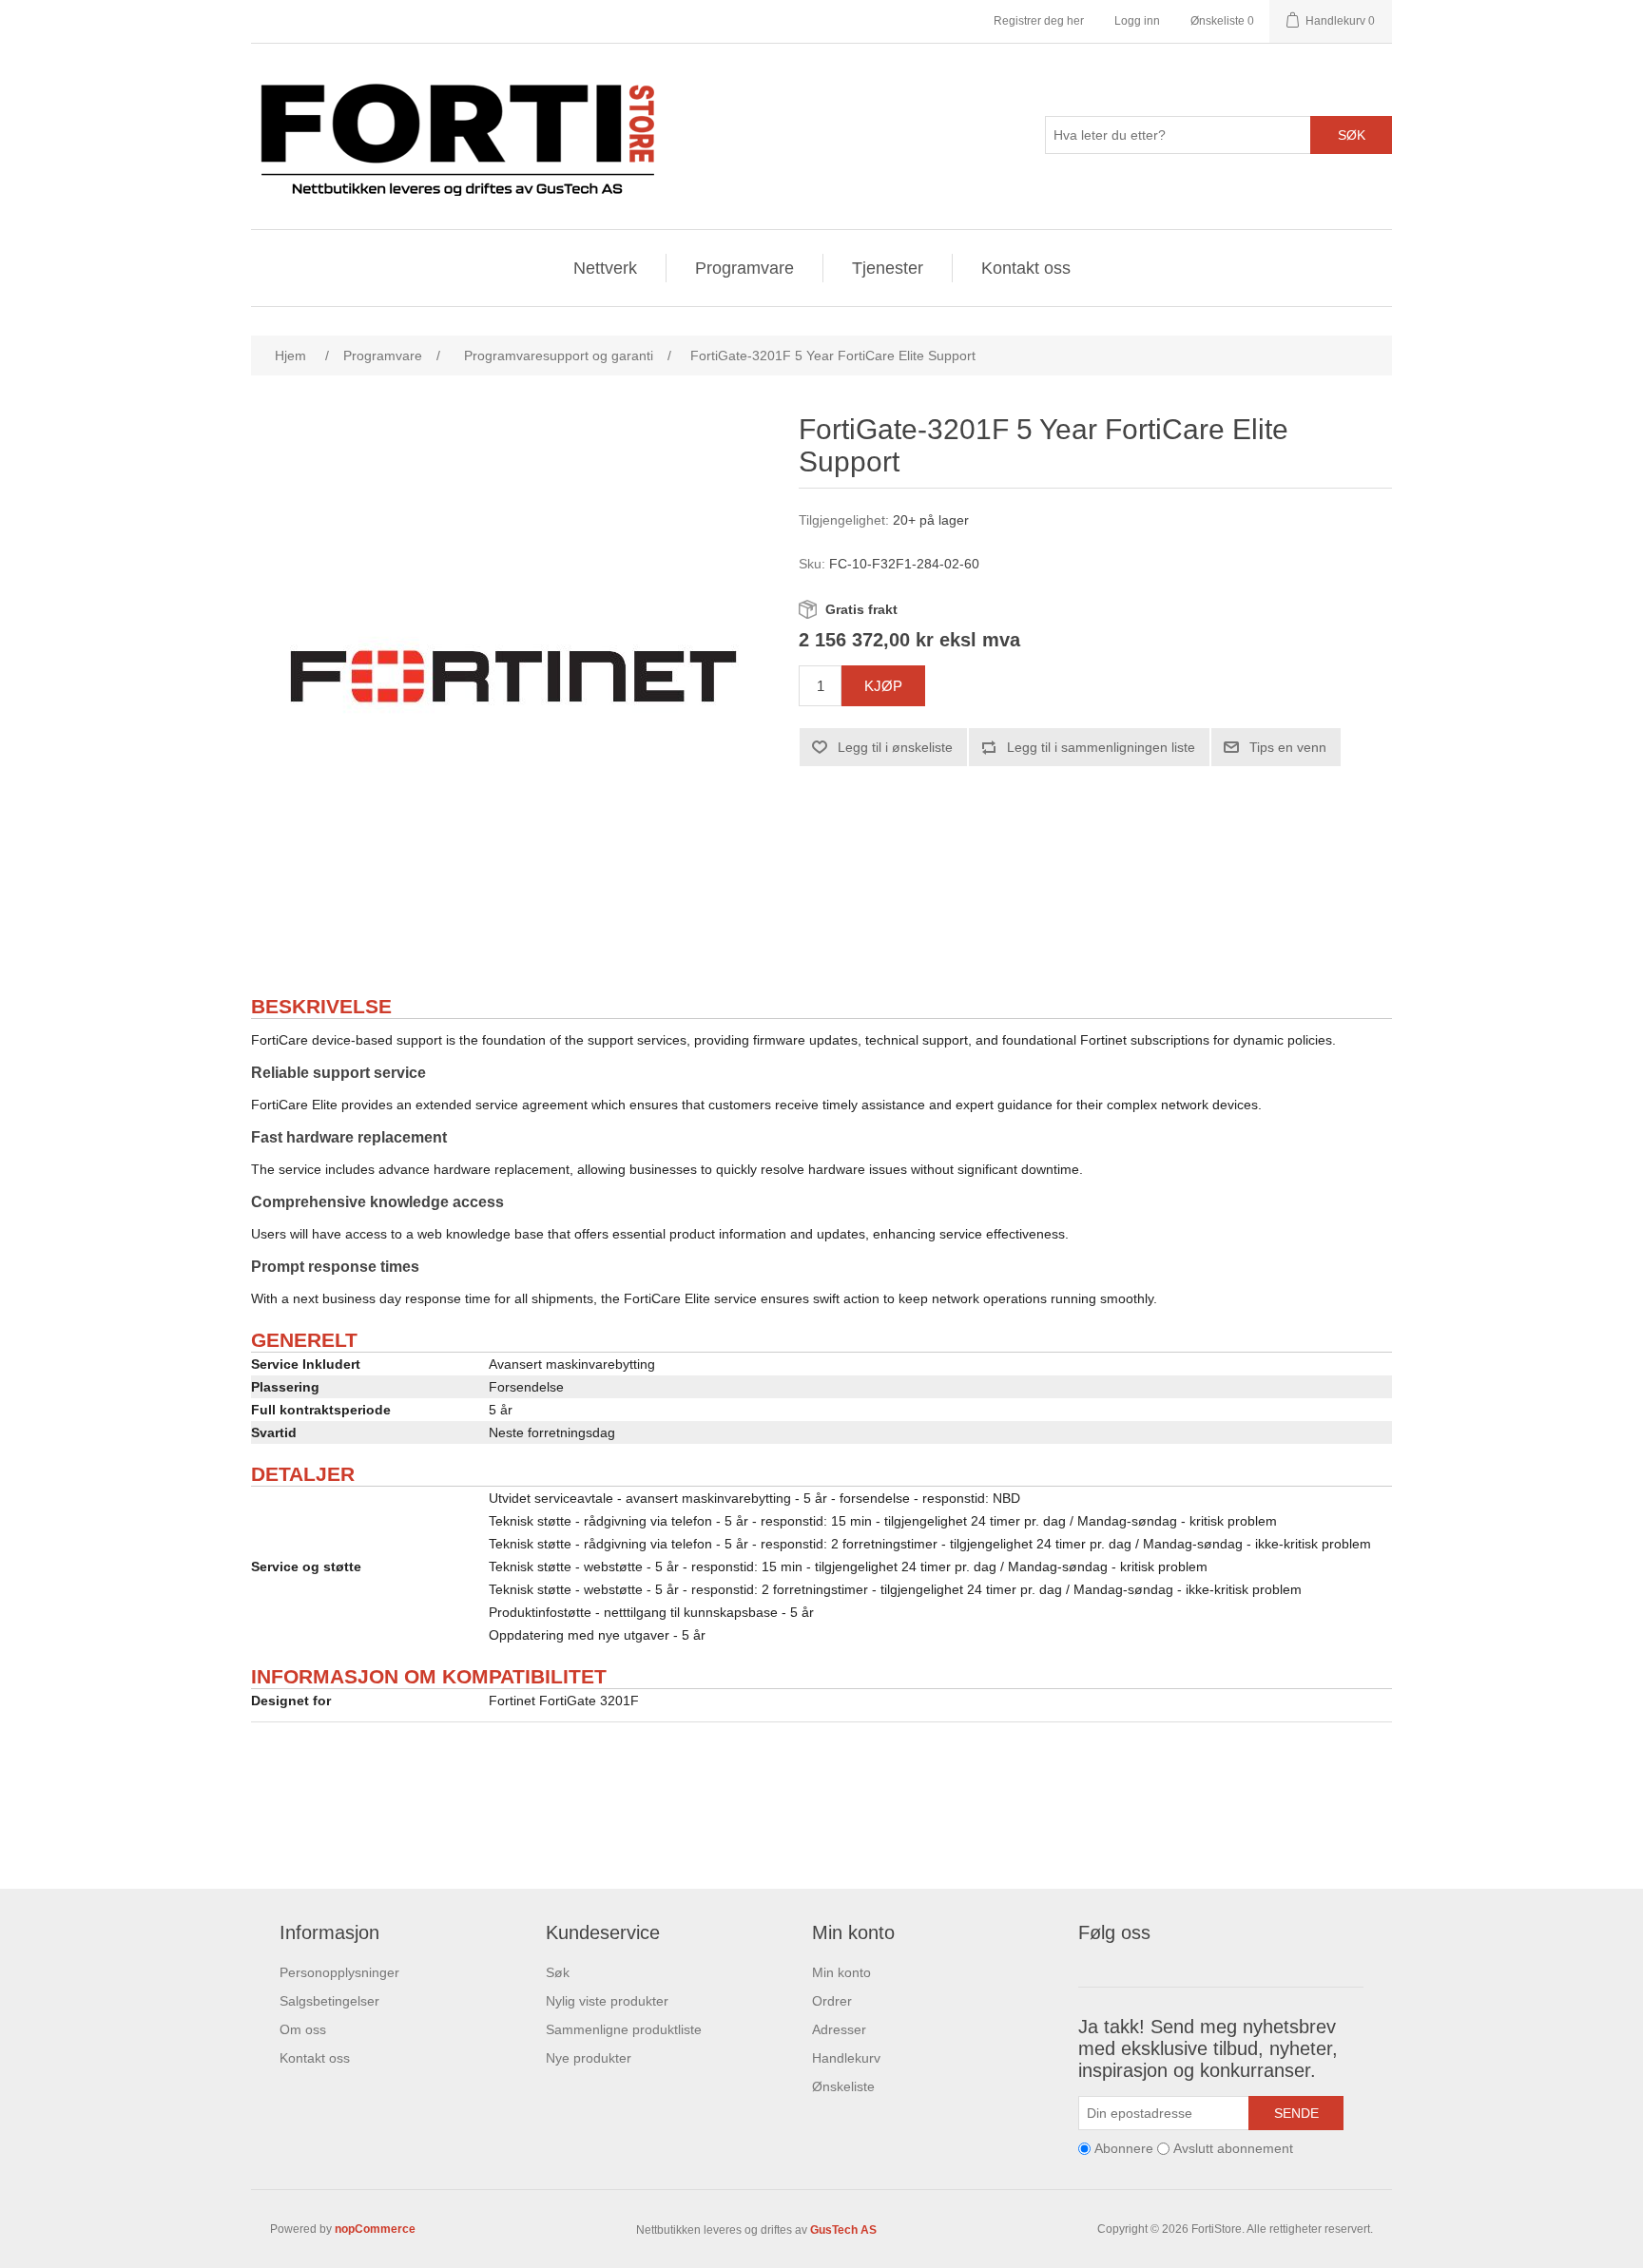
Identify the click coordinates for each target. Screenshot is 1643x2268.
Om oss (303, 2029)
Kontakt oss (1026, 268)
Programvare (744, 268)
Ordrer (832, 2001)
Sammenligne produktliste (624, 2029)
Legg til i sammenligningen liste (1101, 747)
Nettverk (605, 268)
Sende (1296, 2113)
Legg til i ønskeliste (895, 747)
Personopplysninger (339, 1972)
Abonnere (1124, 2148)
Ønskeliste (843, 2086)
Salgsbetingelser (329, 2001)
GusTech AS (843, 2230)
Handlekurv (846, 2058)
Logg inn (1137, 21)
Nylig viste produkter (607, 2001)
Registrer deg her (1039, 21)
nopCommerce (375, 2229)
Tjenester (888, 268)
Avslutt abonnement (1233, 2148)
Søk (1352, 135)
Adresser (839, 2029)
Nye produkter (589, 2058)
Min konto (841, 1972)
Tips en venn (1288, 747)
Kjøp (883, 686)
